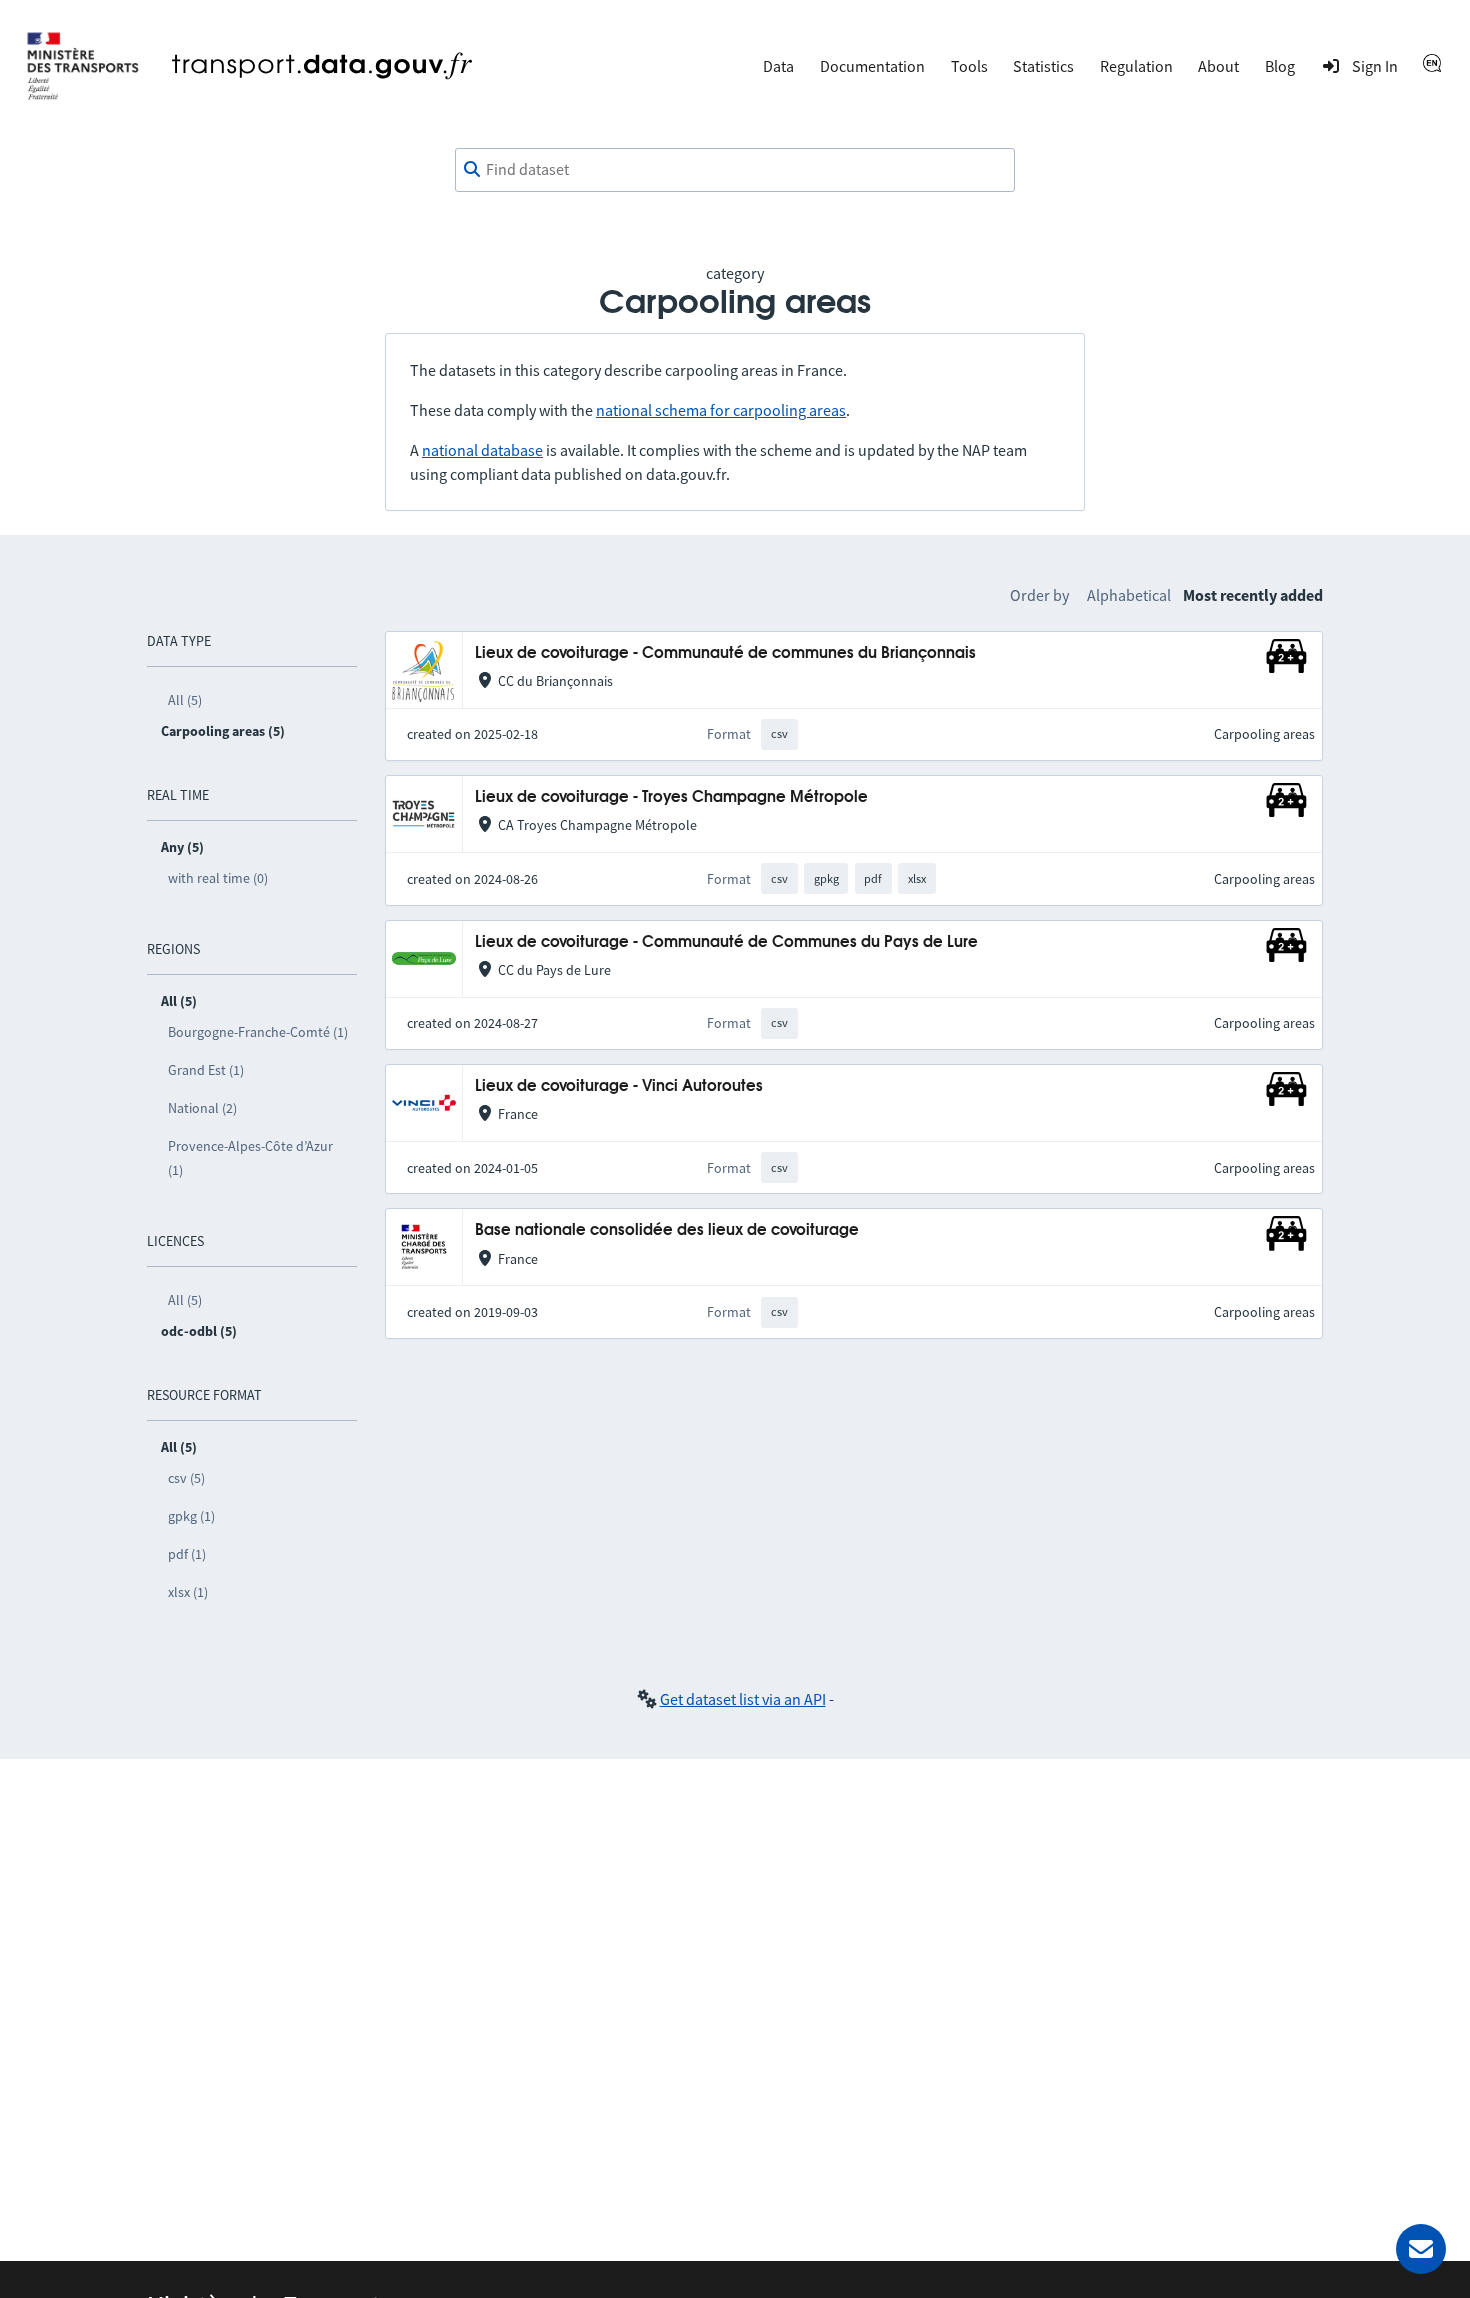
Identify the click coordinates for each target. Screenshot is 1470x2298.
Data (778, 66)
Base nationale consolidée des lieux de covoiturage (667, 1230)
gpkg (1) (191, 1516)
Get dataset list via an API (743, 1699)
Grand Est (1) (206, 1070)
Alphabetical (1129, 595)
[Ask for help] (1421, 2249)
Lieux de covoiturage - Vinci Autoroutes (619, 1086)
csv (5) (186, 1478)
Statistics (1043, 66)
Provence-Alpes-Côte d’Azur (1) (250, 1158)
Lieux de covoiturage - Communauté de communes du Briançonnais (725, 653)
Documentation (872, 66)
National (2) (202, 1108)
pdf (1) (187, 1554)
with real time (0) (218, 878)
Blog (1280, 66)
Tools (969, 66)
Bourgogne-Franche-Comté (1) (258, 1032)
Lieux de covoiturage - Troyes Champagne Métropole (671, 797)
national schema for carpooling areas (721, 410)
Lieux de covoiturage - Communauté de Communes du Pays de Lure (726, 942)
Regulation (1136, 66)
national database (482, 450)
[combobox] (735, 170)
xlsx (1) (188, 1592)
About (1218, 66)
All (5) (185, 700)
